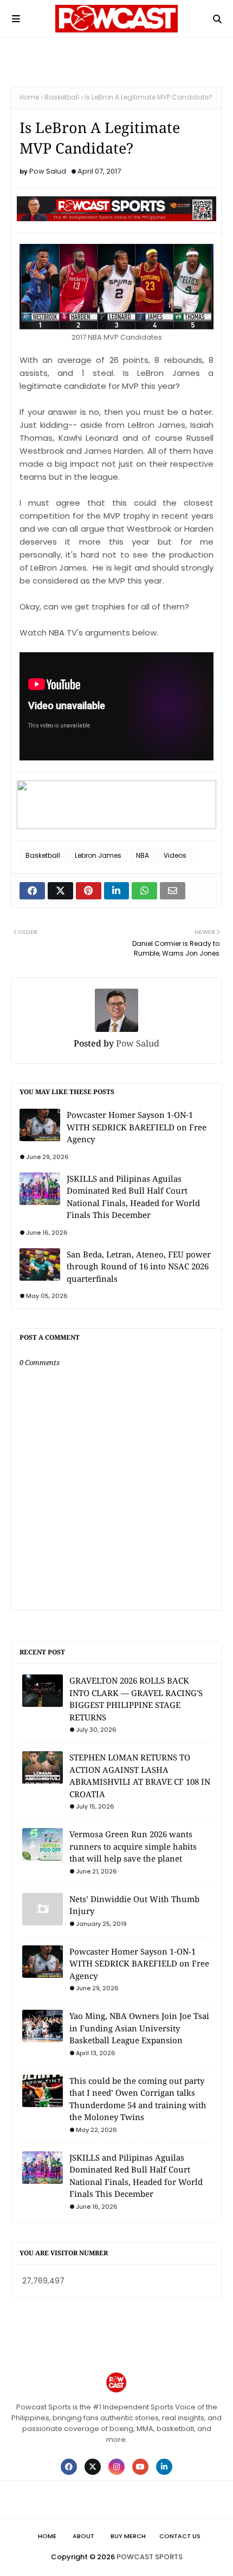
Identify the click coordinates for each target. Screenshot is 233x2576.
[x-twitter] (93, 2467)
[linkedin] (164, 2467)
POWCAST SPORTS (150, 2557)
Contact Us (180, 2536)
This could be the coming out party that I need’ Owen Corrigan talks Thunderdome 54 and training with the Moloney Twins (138, 2099)
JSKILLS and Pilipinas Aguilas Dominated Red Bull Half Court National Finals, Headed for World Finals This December (133, 1197)
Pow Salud (48, 171)
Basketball (62, 97)
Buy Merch (128, 2536)
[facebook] (69, 2467)
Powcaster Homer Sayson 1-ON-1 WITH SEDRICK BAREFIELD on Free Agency (137, 1127)
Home (29, 97)
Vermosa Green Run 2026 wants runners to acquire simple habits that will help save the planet (133, 1846)
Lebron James (98, 855)
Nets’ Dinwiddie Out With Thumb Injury (134, 1905)
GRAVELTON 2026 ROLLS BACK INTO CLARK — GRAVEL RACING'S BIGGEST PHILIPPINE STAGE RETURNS (136, 1699)
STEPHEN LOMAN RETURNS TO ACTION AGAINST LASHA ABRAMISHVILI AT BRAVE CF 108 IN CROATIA (140, 1776)
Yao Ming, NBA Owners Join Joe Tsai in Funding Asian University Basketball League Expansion (139, 2028)
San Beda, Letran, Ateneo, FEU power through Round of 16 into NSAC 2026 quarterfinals (139, 1266)
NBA (143, 855)
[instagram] (116, 2467)
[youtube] (140, 2467)
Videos (175, 855)
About (83, 2536)
